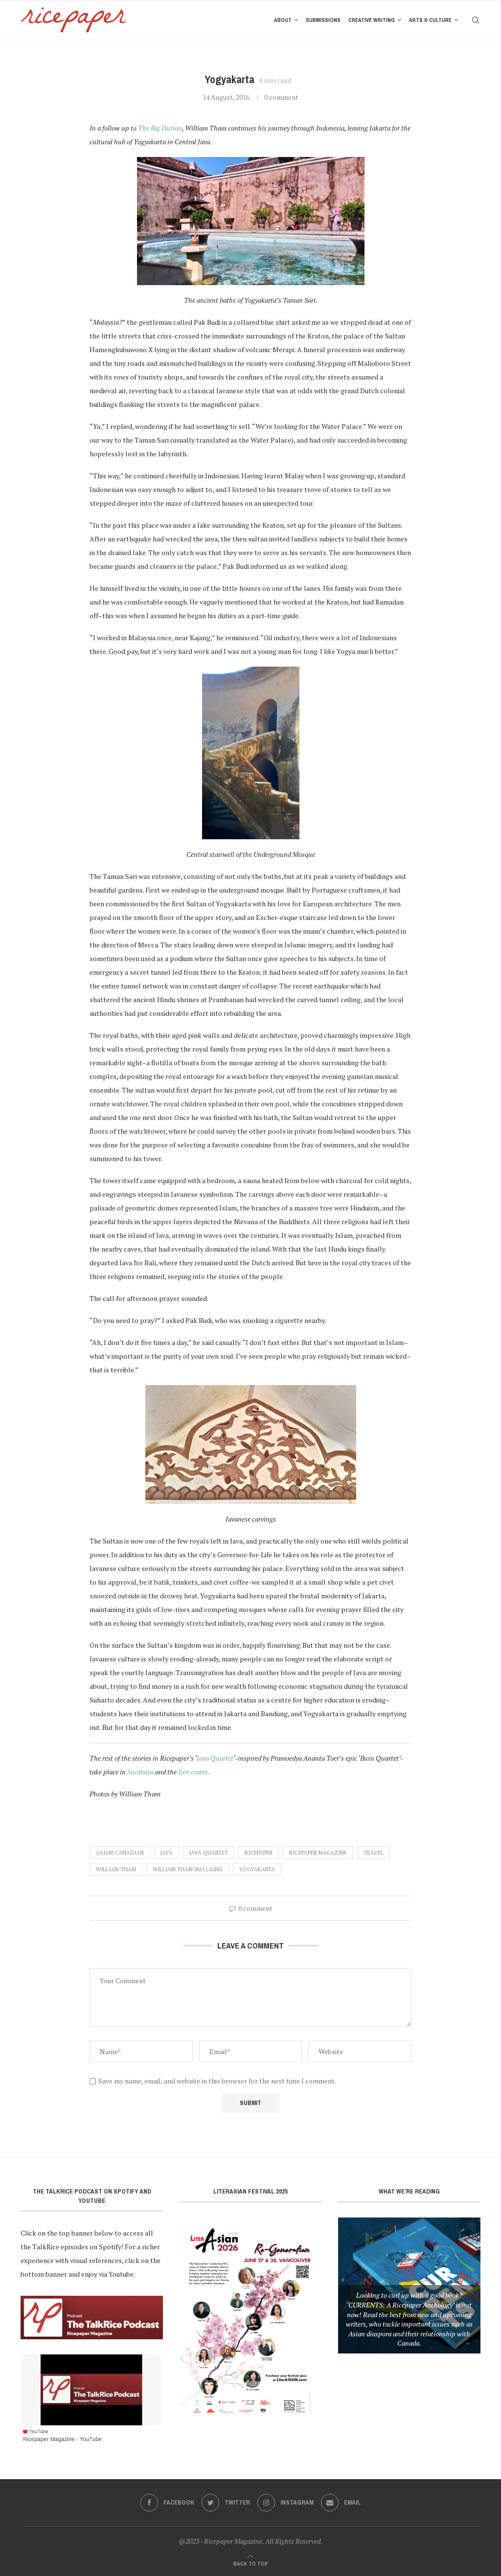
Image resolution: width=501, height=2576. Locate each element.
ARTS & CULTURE (430, 20)
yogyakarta (257, 1869)
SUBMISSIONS (323, 20)
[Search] (476, 20)
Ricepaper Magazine (318, 1853)
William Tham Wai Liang (188, 1869)
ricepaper (259, 1853)
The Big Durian (160, 128)
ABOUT (283, 20)
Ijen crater (193, 1772)
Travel (374, 1853)
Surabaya (140, 1772)
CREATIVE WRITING (372, 20)
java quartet (209, 1853)
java (167, 1853)
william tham (116, 1869)
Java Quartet (215, 1758)
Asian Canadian (120, 1853)
